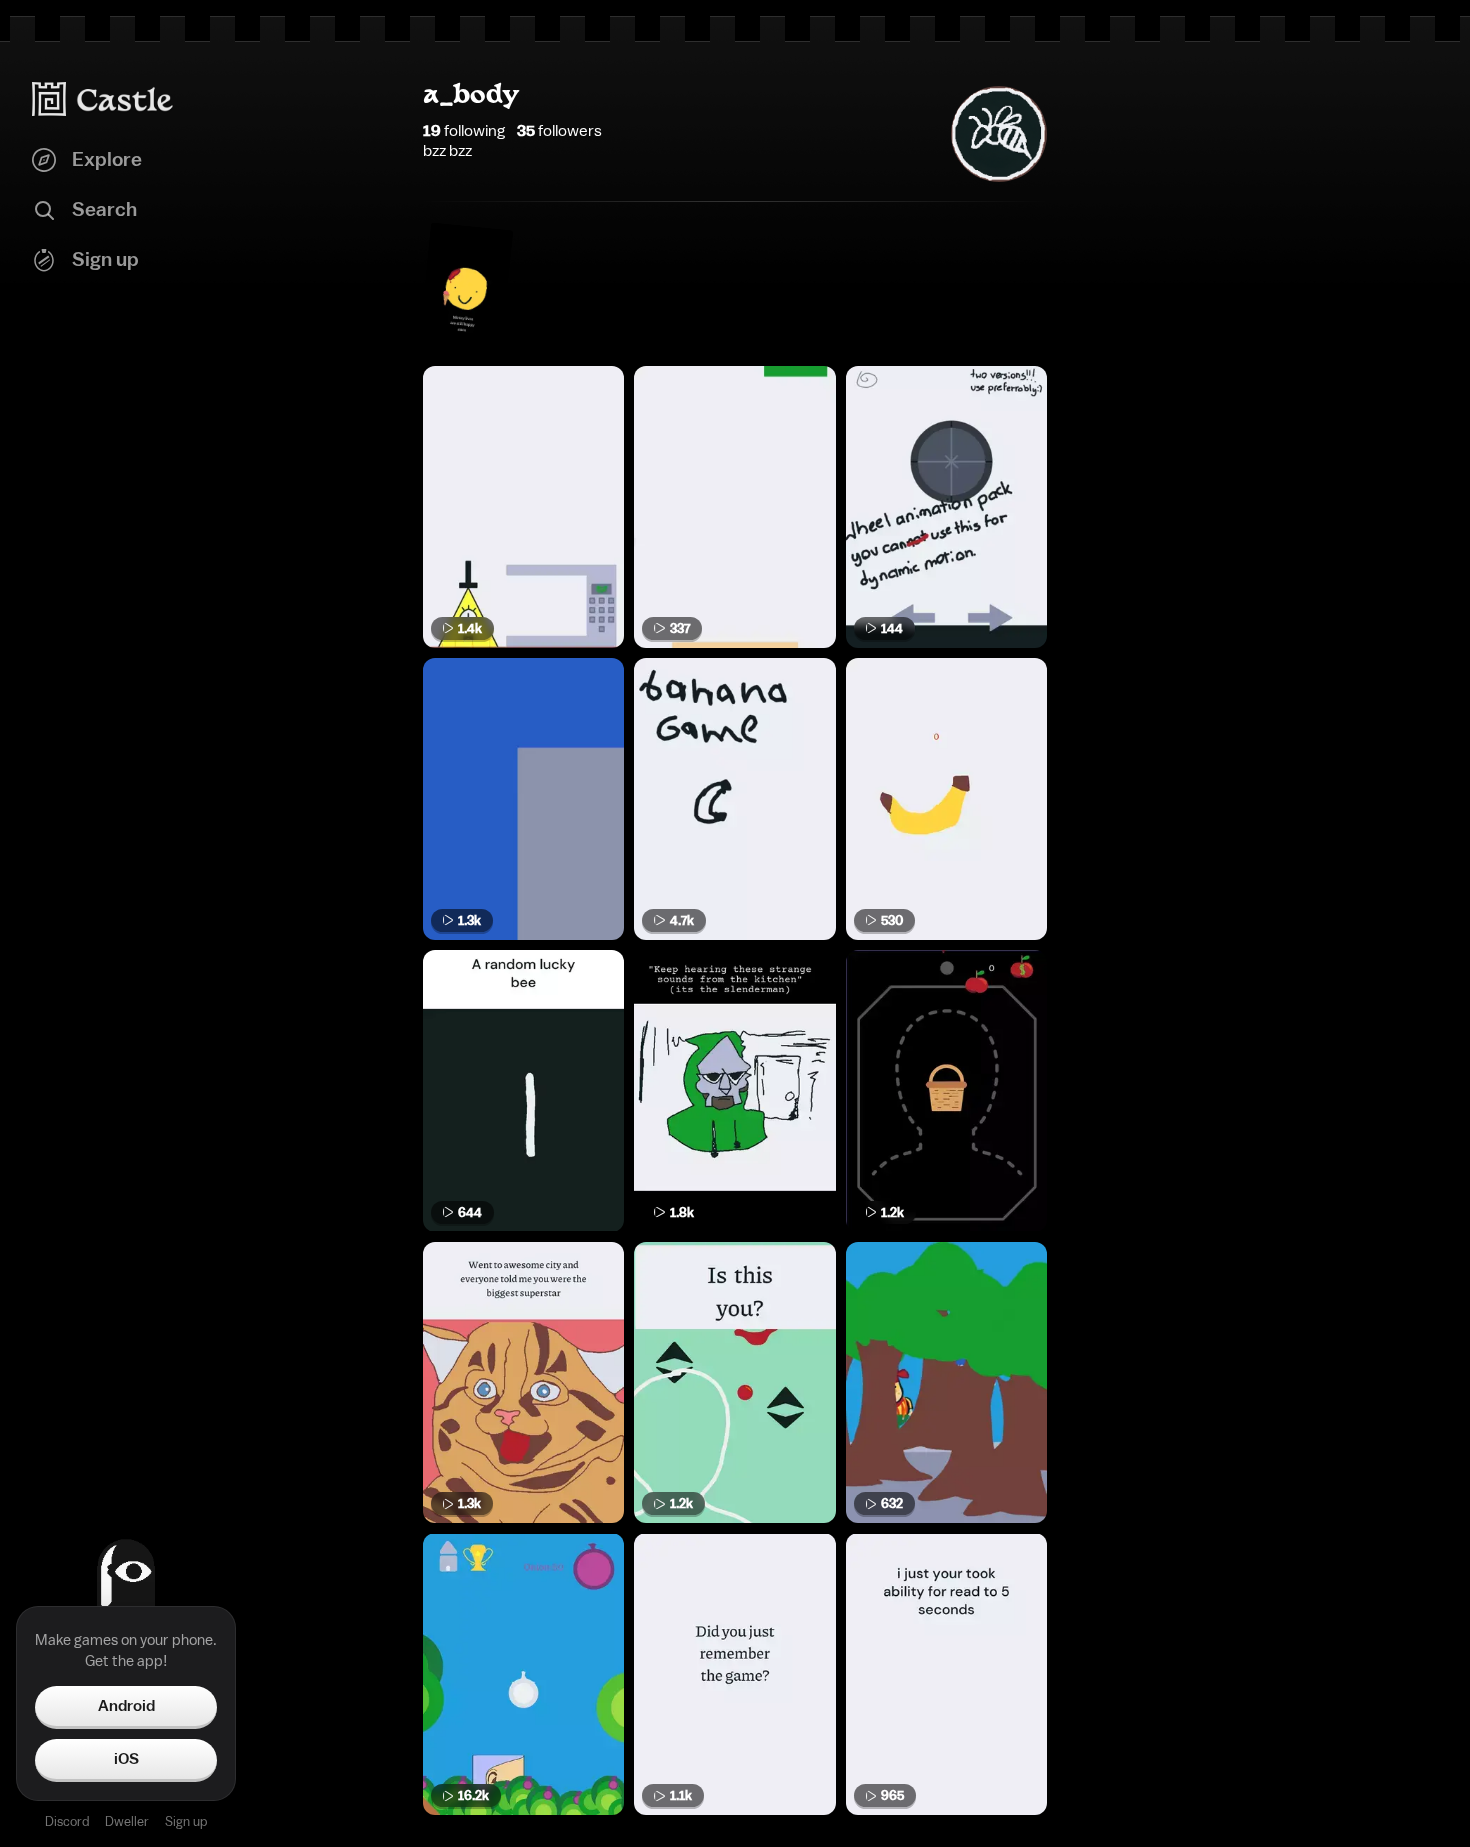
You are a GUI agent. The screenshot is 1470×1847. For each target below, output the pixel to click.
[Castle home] (103, 99)
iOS (126, 1759)
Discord (67, 1821)
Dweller (127, 1821)
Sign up (186, 1821)
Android (126, 1706)
